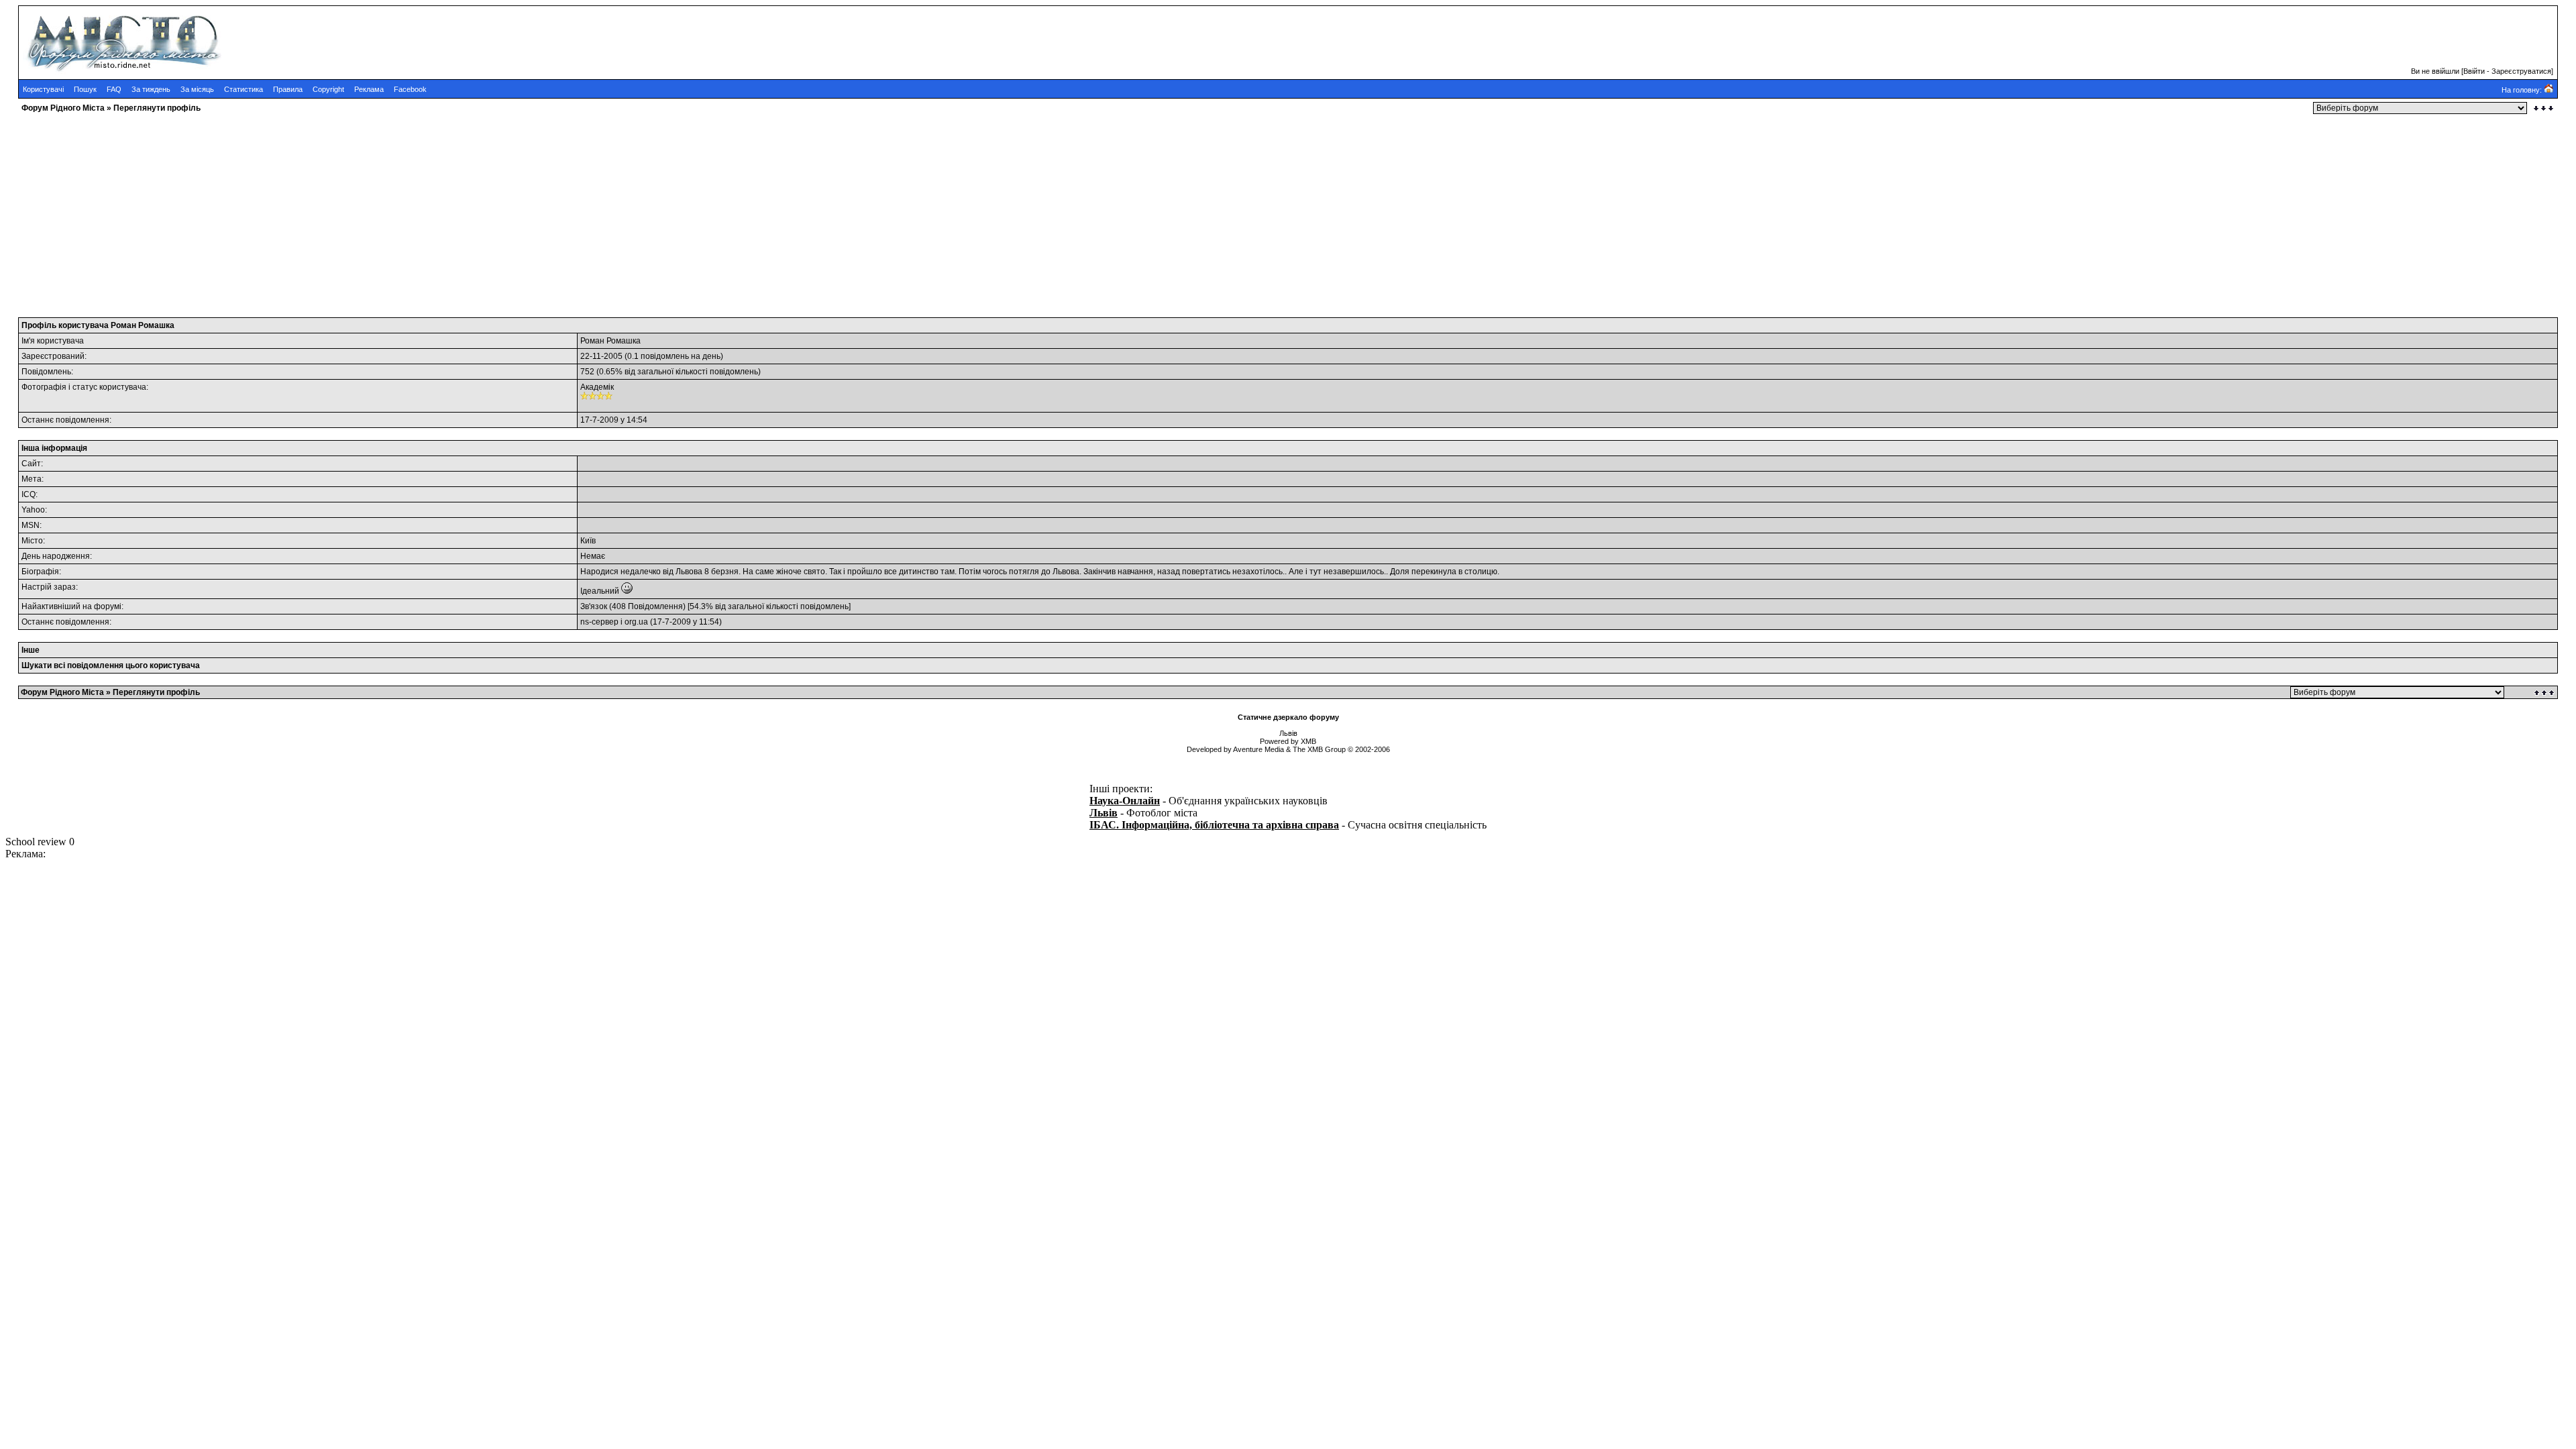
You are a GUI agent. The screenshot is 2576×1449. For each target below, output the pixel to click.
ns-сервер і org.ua (614, 622)
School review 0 (40, 842)
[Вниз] (2543, 108)
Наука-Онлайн (1125, 801)
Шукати (37, 665)
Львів (1104, 813)
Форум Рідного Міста (63, 108)
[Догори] (2545, 693)
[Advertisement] (408, 211)
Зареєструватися (2521, 71)
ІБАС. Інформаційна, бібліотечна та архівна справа (1214, 825)
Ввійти (2474, 71)
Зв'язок (594, 606)
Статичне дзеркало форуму (1288, 717)
